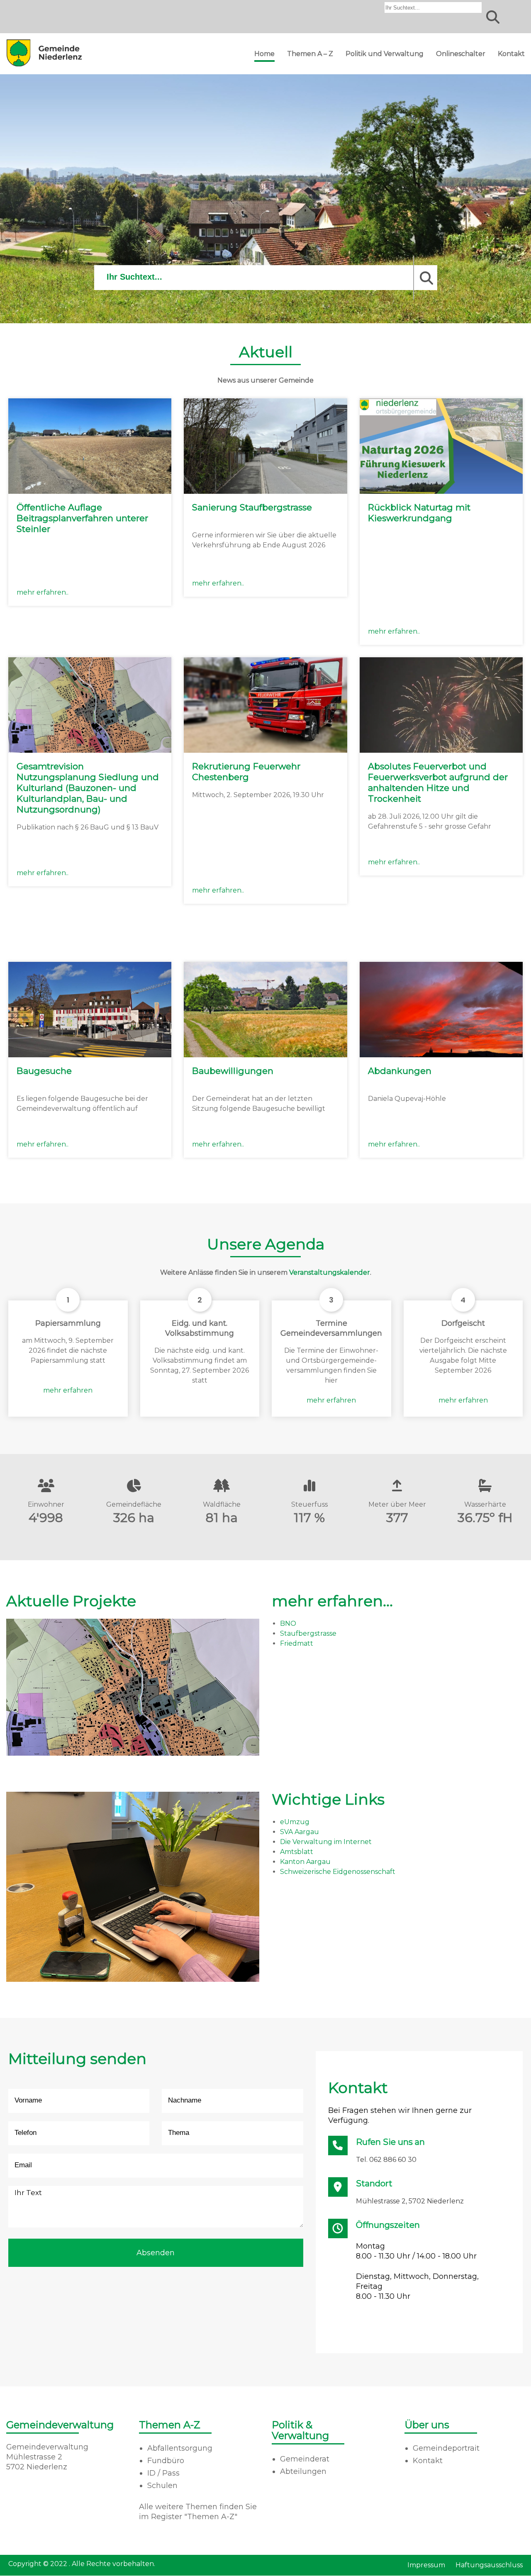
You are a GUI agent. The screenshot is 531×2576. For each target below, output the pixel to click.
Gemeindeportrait (446, 2448)
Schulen (162, 2486)
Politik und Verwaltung (385, 54)
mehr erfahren (68, 1390)
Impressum (426, 2565)
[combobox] (433, 7)
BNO (288, 1623)
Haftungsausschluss (489, 2565)
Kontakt (511, 54)
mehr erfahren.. (43, 592)
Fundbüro (166, 2461)
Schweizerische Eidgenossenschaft (338, 1872)
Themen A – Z (310, 54)
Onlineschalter (461, 54)
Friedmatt (297, 1643)
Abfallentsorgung (180, 2448)
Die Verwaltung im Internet (326, 1842)
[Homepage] (44, 66)
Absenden (156, 2253)
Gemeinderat (305, 2459)
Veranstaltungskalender (330, 1272)
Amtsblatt (297, 1852)
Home (264, 54)
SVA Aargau (300, 1832)
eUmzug (295, 1822)
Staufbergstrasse (308, 1633)
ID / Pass (163, 2473)
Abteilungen (303, 2471)
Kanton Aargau (305, 1862)
